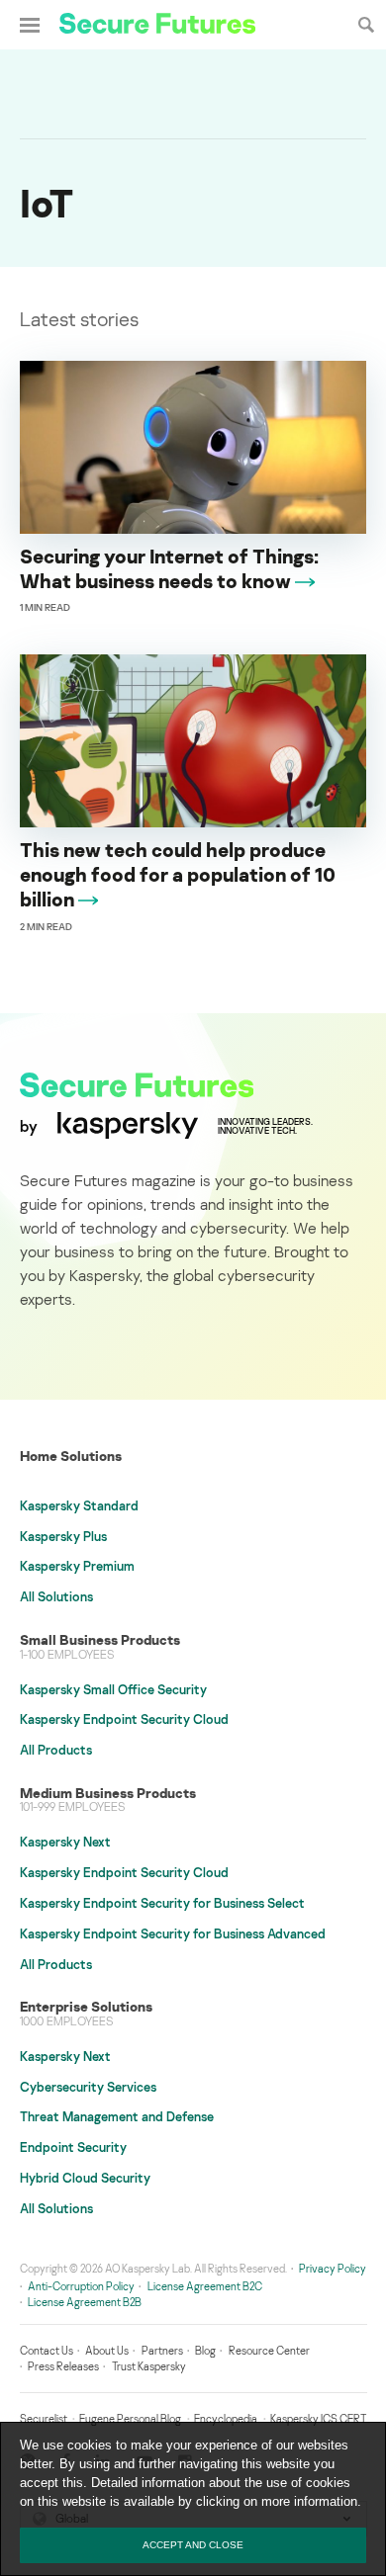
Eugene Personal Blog (130, 2418)
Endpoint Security (73, 2147)
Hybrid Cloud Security (85, 2178)
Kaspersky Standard (79, 1505)
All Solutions (56, 1596)
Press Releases (63, 2366)
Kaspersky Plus (63, 1536)
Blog (205, 2350)
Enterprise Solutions (86, 2006)
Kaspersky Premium (77, 1566)
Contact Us (47, 2350)
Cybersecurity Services (88, 2087)
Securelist (44, 2418)
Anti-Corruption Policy (81, 2286)
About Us (107, 2350)
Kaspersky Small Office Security (113, 1689)
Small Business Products (100, 1639)
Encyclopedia (226, 2418)
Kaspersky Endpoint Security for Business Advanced (173, 1933)
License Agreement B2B (85, 2302)
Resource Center (269, 2350)
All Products (56, 1750)
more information (309, 2501)
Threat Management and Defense (117, 2116)
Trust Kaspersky (149, 2366)
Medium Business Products (108, 1793)
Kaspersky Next (65, 1842)
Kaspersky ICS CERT (318, 2418)
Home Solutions (71, 1456)
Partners (162, 2350)
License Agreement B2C (205, 2286)
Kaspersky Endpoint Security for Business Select (162, 1903)
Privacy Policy (333, 2268)
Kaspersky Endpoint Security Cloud (124, 1719)
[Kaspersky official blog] (157, 26)
